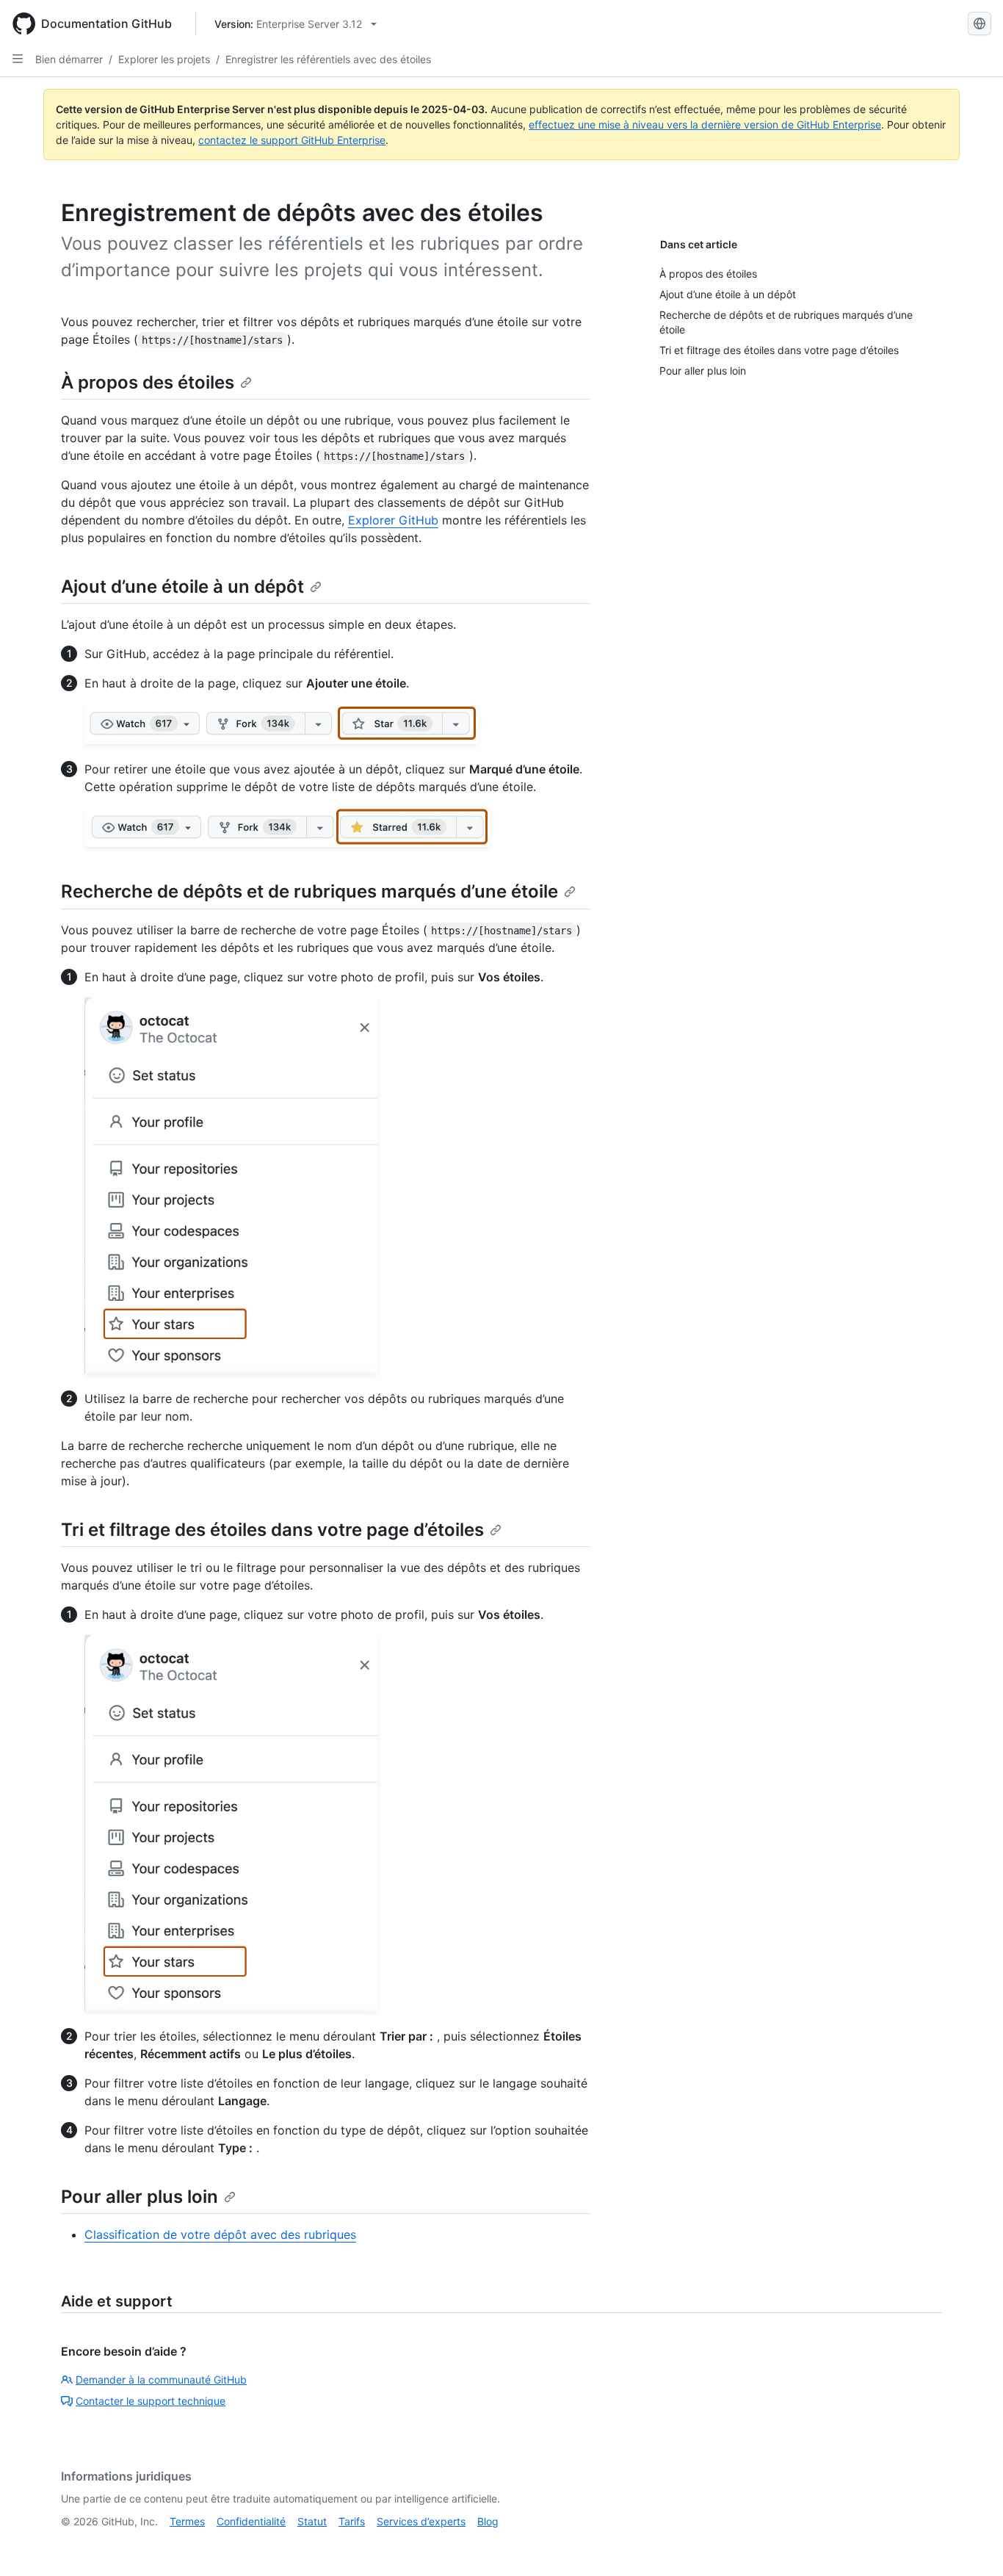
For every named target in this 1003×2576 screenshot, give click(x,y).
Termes (187, 2521)
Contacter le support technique (151, 2401)
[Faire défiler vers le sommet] (971, 2544)
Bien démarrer (69, 59)
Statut (312, 2521)
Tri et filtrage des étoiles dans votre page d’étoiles (272, 1530)
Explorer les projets (164, 59)
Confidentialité (251, 2521)
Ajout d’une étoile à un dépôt (182, 587)
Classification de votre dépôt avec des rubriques (220, 2234)
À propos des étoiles (148, 382)
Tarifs (352, 2521)
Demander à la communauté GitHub (161, 2380)
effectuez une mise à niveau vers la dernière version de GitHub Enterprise (705, 125)
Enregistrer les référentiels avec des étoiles (328, 59)
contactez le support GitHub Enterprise (292, 140)
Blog (488, 2521)
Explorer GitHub (393, 520)
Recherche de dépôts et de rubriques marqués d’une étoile (309, 891)
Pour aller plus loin (140, 2197)
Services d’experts (421, 2521)
